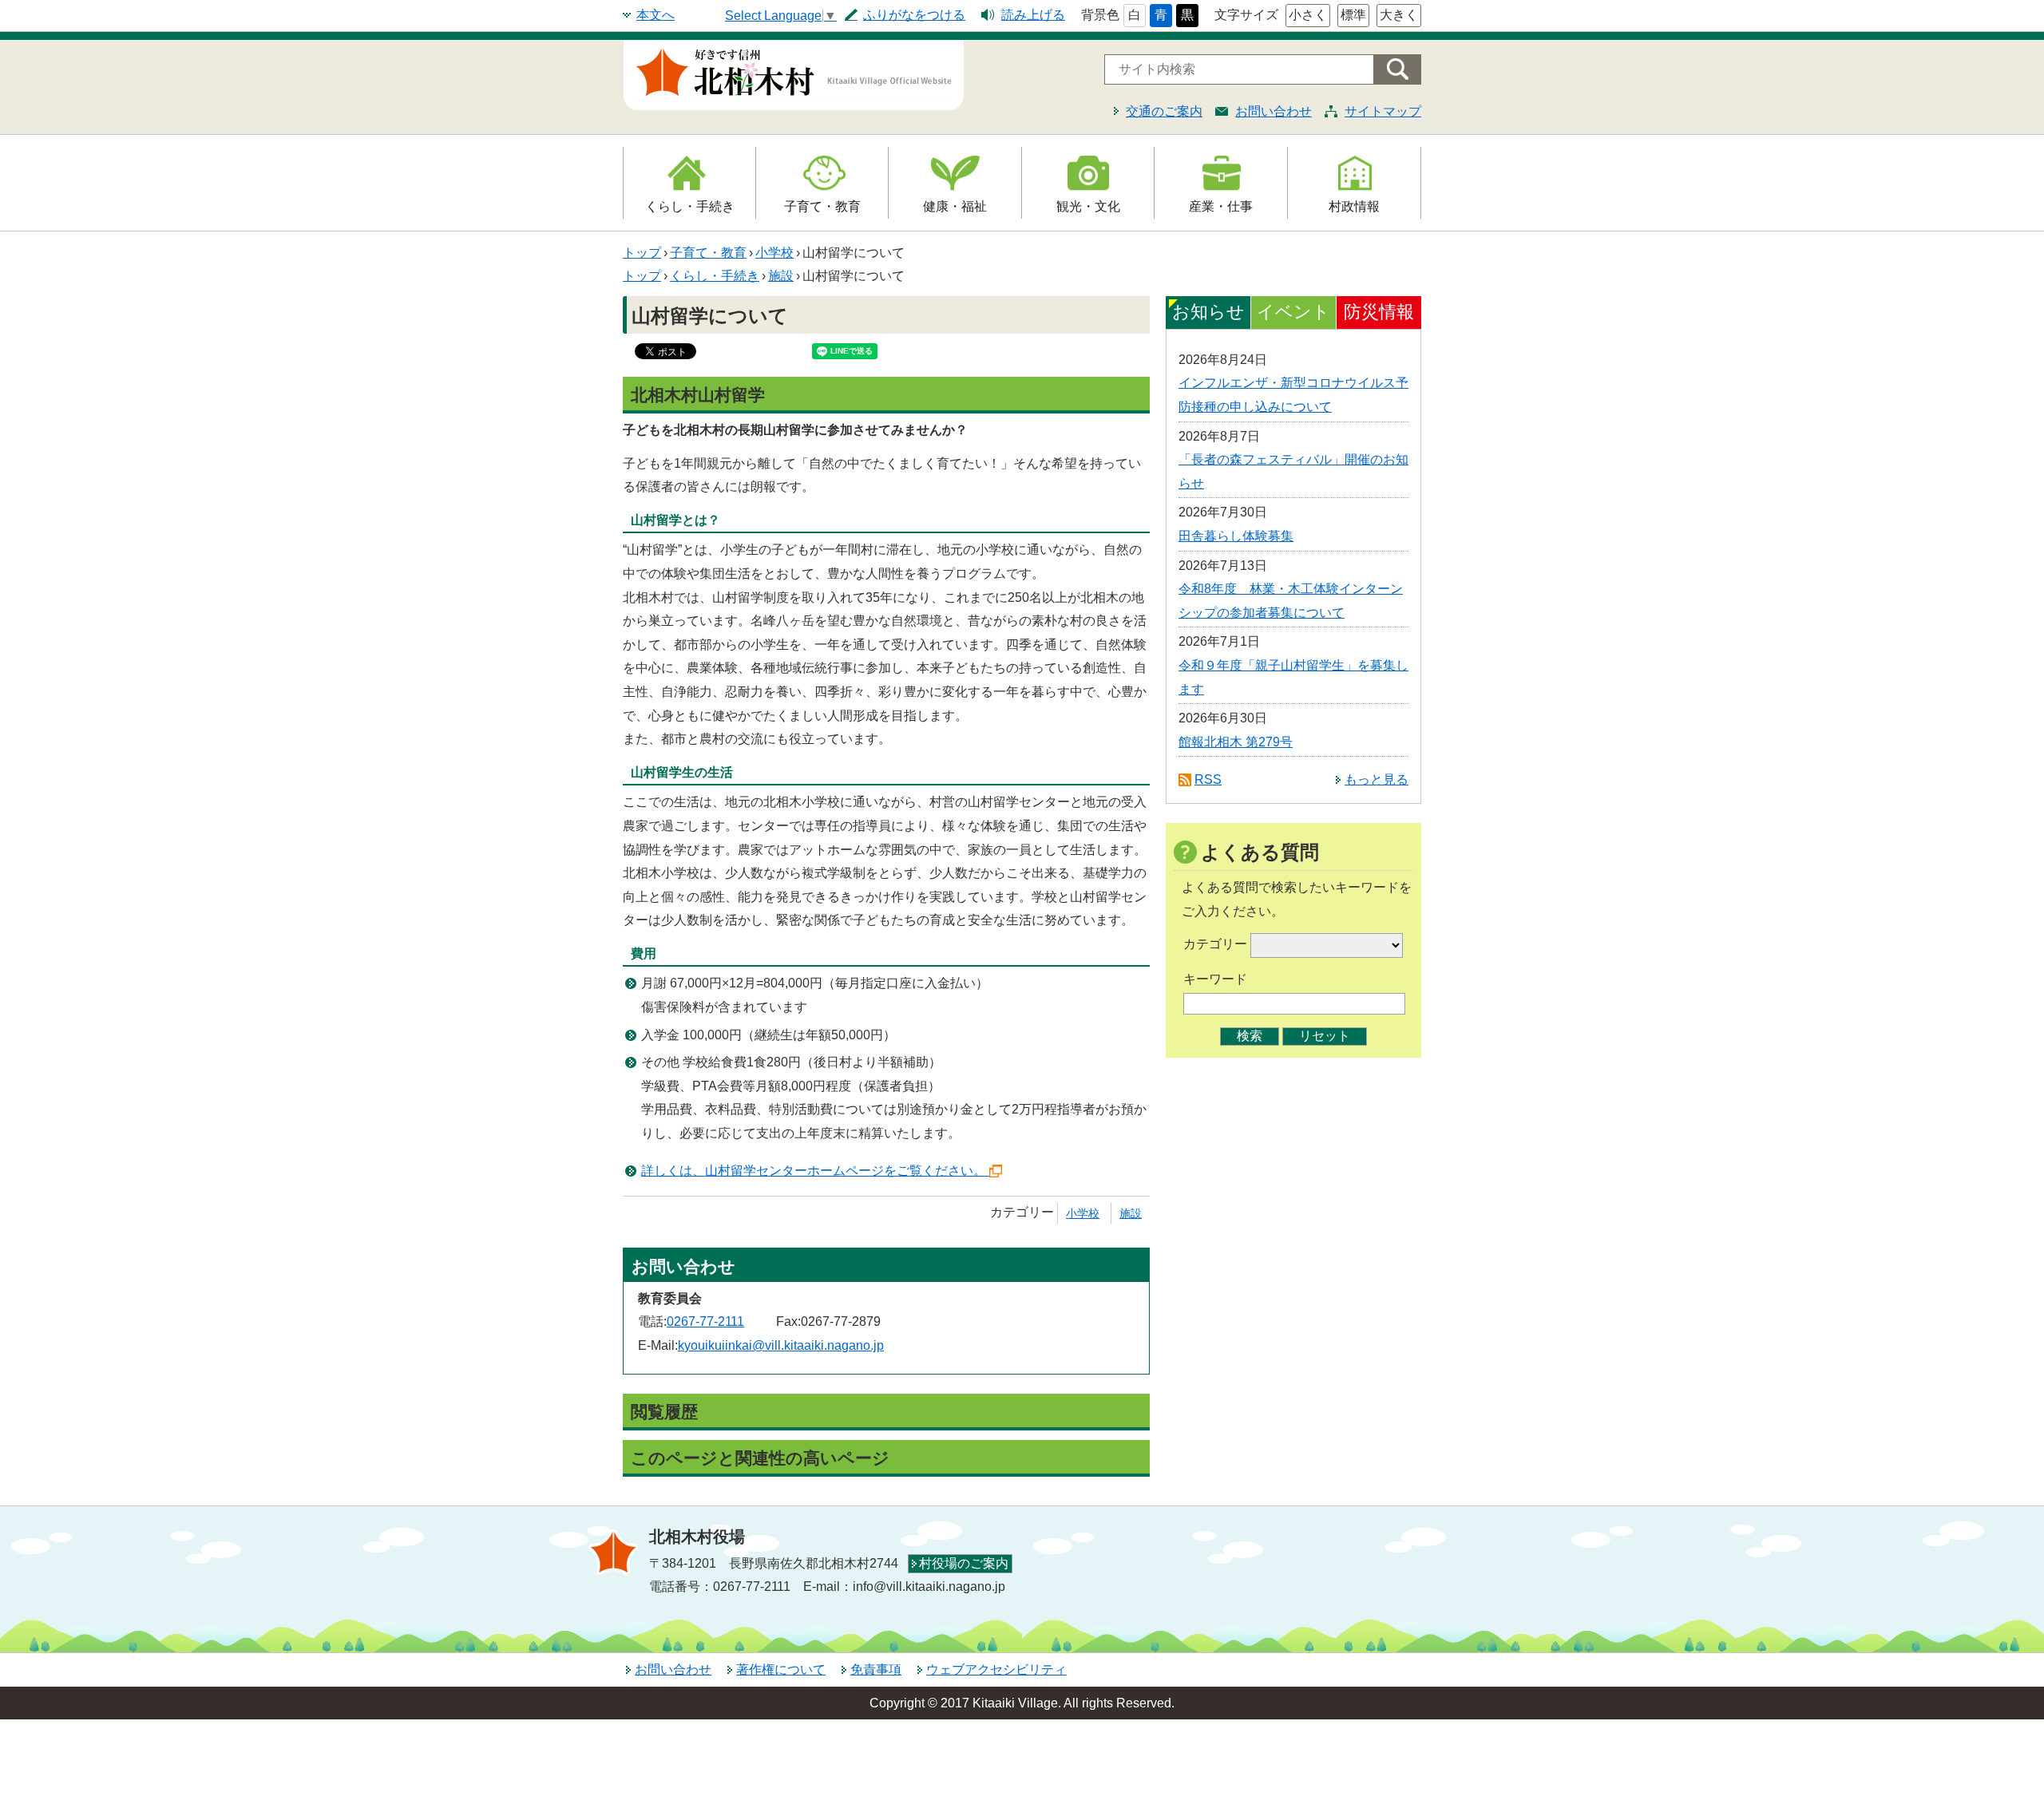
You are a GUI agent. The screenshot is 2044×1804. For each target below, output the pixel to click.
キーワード (1215, 979)
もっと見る (1377, 779)
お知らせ (1208, 312)
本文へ (656, 15)
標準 (1353, 15)
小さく (1308, 15)
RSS (1208, 779)
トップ (642, 253)
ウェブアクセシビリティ (996, 1669)
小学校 (774, 253)
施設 (781, 276)
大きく (1399, 15)
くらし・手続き (690, 206)
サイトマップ (1383, 111)
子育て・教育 (822, 206)
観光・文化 (1088, 206)
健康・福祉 (955, 206)
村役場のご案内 (964, 1563)
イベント (1293, 312)
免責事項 (876, 1669)
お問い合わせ (1274, 111)
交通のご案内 (1164, 111)
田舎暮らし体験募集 (1236, 536)
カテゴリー (1215, 944)
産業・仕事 (1221, 206)
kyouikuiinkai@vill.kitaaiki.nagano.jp (781, 1345)
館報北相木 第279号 (1236, 742)
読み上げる (1033, 15)
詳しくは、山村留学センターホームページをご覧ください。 (814, 1171)
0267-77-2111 (705, 1321)
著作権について (781, 1669)
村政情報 (1354, 206)
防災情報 (1379, 312)
